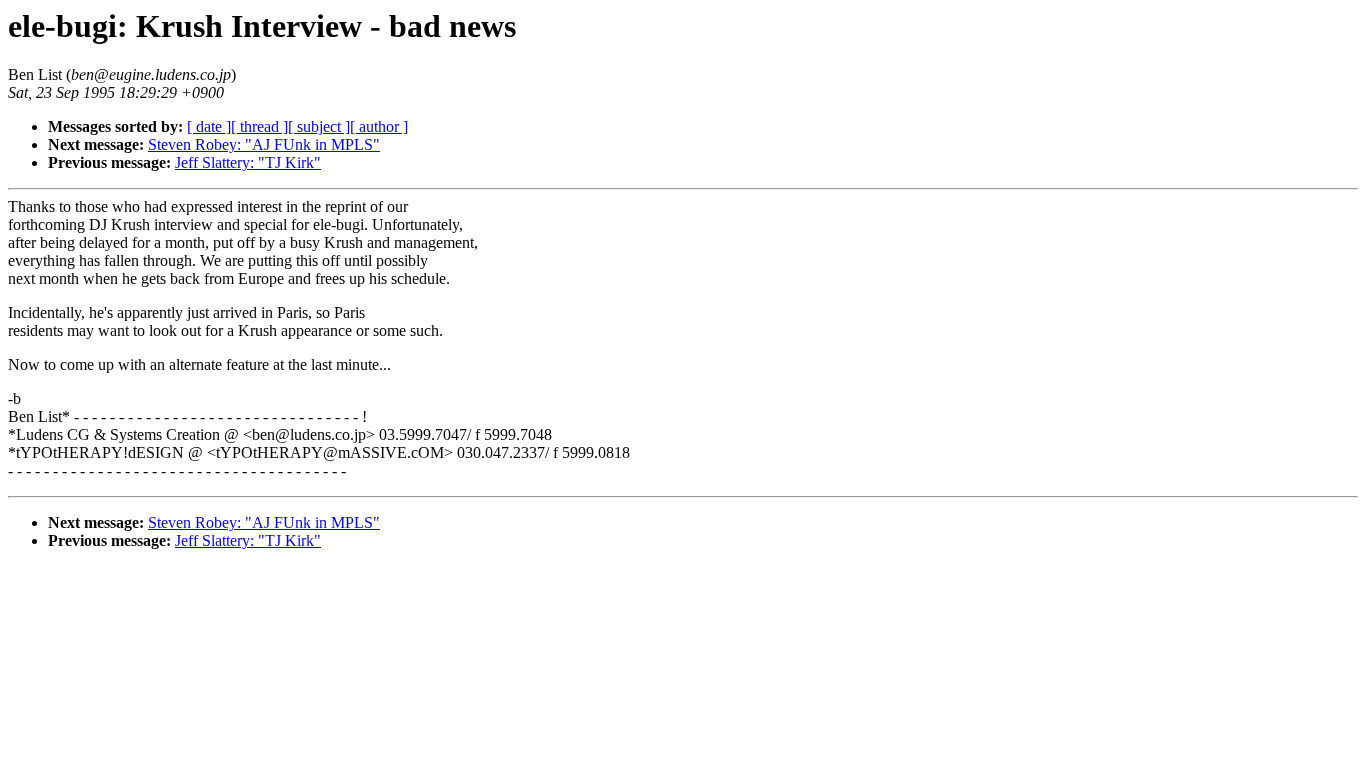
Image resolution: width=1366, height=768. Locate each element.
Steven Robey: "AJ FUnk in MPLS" (264, 144)
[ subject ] (319, 126)
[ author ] (379, 126)
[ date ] (209, 126)
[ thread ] (259, 126)
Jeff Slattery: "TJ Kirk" (248, 162)
